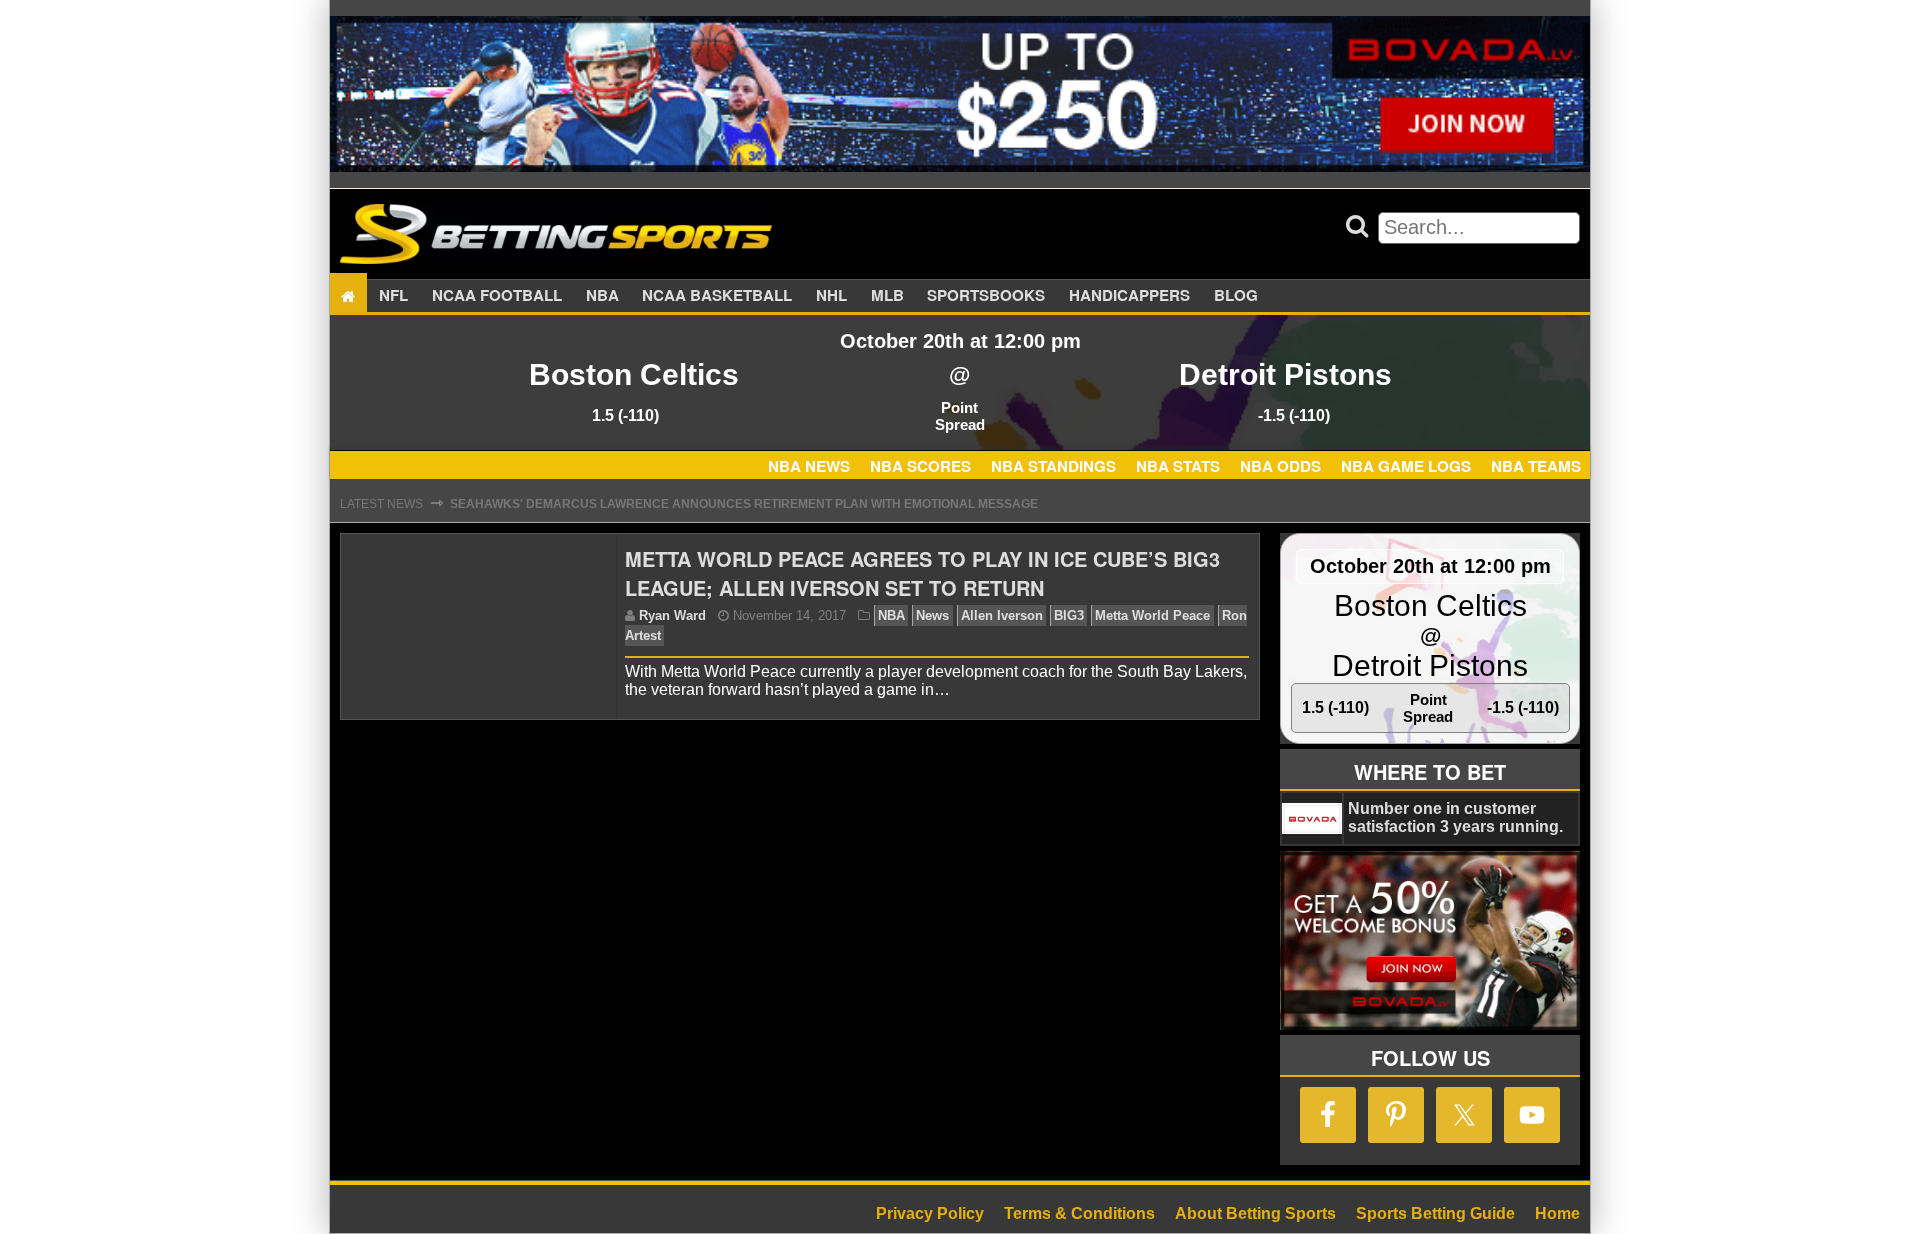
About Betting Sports (1255, 1213)
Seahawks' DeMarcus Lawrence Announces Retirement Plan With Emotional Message (744, 504)
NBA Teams (1536, 466)
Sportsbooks (986, 296)
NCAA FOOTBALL (497, 296)
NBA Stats (1178, 466)
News (932, 615)
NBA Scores (920, 466)
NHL (831, 296)
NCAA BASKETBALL (717, 296)
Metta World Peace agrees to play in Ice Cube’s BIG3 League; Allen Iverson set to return (922, 573)
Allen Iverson (1002, 615)
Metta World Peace (1152, 615)
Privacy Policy (930, 1213)
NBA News (809, 466)
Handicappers (1129, 296)
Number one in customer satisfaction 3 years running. (1455, 817)
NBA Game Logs (1406, 466)
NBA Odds (1280, 466)
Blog (1236, 296)
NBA (602, 296)
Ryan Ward (672, 615)
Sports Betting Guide (1435, 1213)
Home (1557, 1213)
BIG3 (1069, 615)
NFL (393, 296)
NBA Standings (1053, 466)
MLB (887, 296)
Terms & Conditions (1079, 1213)
